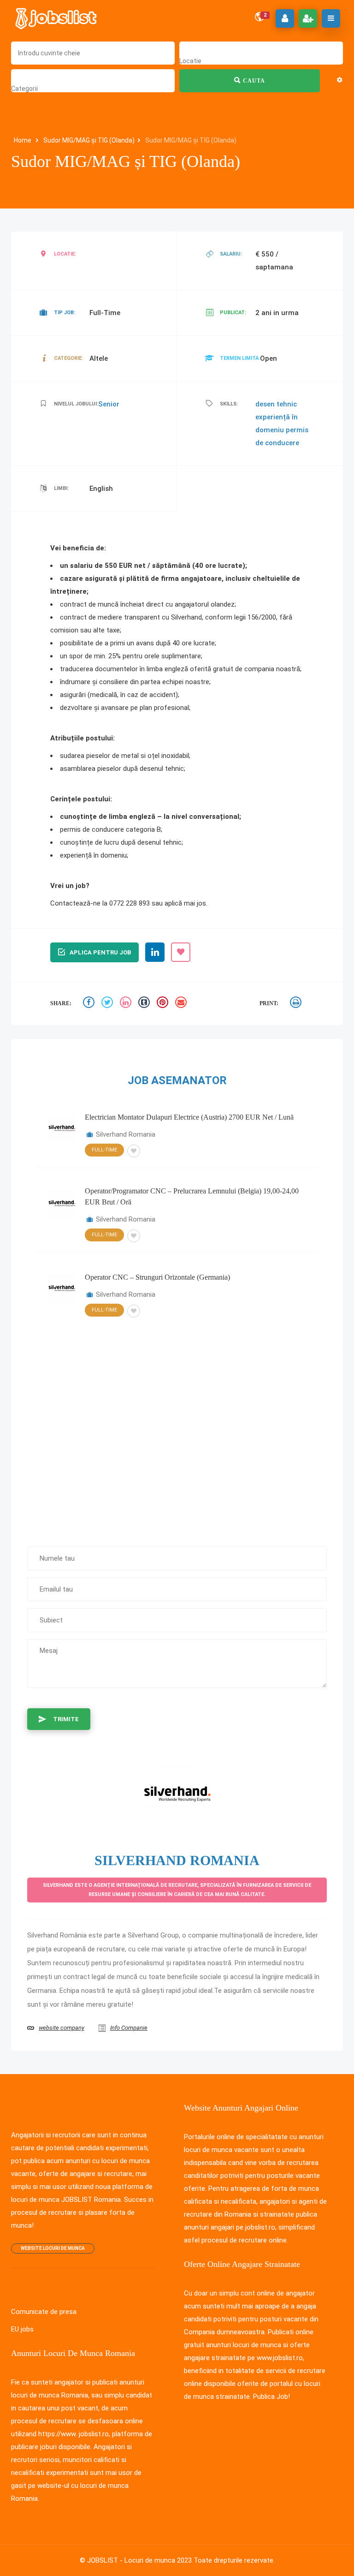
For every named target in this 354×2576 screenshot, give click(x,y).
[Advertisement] (177, 1443)
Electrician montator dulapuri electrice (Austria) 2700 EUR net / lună (189, 1117)
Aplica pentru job (100, 952)
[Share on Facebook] (90, 1004)
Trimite (66, 1719)
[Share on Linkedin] (127, 1004)
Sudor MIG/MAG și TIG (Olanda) (89, 140)
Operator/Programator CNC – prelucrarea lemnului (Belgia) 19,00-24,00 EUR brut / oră (192, 1196)
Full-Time (104, 1150)
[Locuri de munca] (57, 18)
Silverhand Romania (126, 1134)
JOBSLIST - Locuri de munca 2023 (139, 2560)
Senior (109, 404)
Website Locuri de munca (53, 2248)
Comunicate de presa (44, 2312)
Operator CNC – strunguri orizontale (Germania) (157, 1277)
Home (23, 140)
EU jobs (22, 2329)
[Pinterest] (164, 1004)
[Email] (182, 1004)
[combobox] (190, 61)
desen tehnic (276, 404)
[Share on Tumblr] (145, 1004)
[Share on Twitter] (108, 1004)
